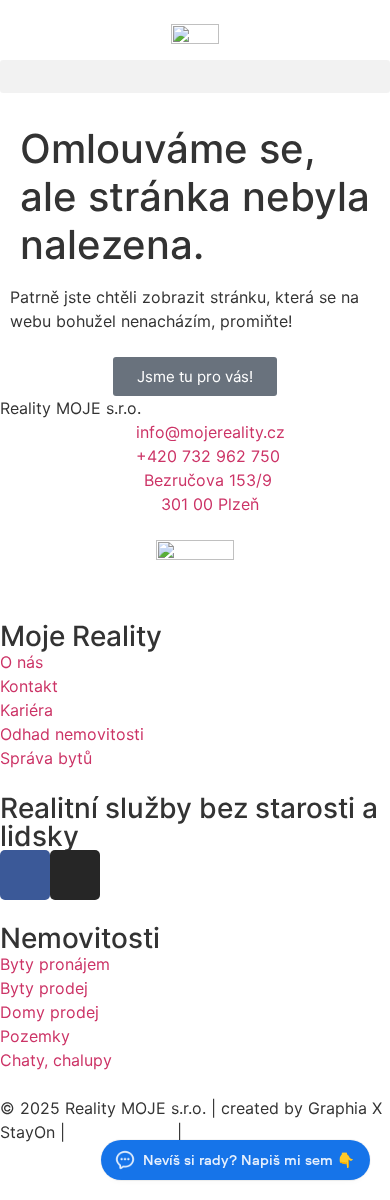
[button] (195, 76)
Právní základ (121, 1132)
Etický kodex (236, 1132)
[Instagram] (75, 875)
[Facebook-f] (25, 875)
